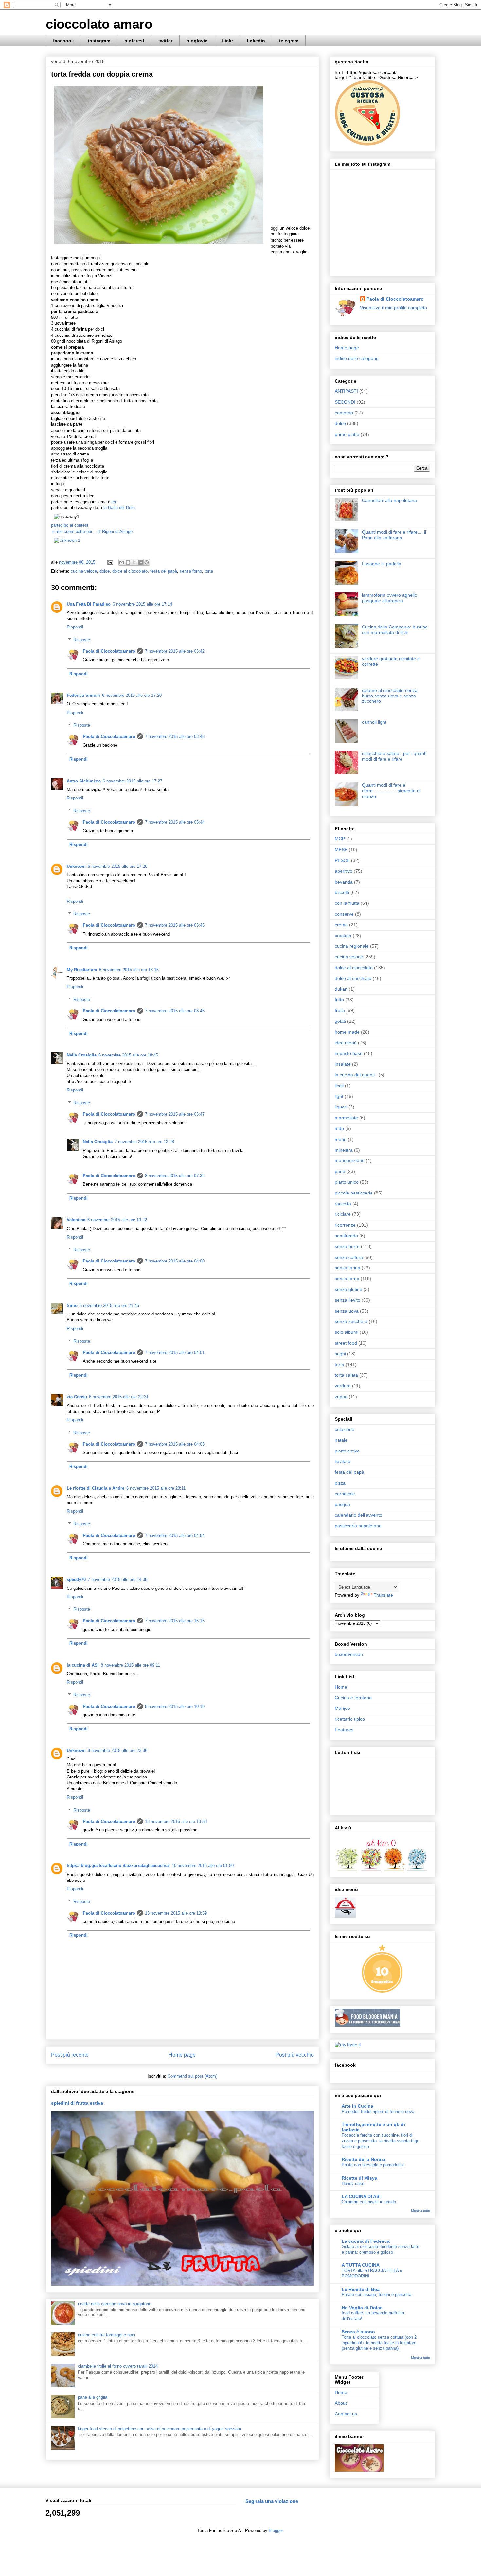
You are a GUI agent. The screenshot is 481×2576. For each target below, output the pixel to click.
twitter (165, 41)
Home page (182, 2055)
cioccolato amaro (99, 24)
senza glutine (348, 1289)
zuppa (341, 1397)
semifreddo (346, 1236)
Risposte (82, 640)
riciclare (343, 1214)
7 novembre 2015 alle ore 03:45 (175, 925)
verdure (343, 1386)
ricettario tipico (350, 1719)
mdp (339, 1128)
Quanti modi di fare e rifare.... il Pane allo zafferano (394, 535)
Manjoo (342, 1708)
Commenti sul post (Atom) (192, 2076)
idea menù (346, 1043)
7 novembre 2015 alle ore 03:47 (175, 1114)
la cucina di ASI (83, 1665)
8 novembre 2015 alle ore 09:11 (130, 1665)
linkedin (256, 41)
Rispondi (75, 627)
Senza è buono (358, 2332)
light (339, 1096)
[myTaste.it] (348, 2045)
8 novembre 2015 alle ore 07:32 (175, 1176)
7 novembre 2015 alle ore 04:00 (175, 1261)
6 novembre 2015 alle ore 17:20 (132, 695)
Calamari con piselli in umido (369, 2202)
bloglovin (197, 41)
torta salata (346, 1375)
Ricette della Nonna (364, 2159)
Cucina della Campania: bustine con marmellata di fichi (395, 630)
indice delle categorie (357, 358)
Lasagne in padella (382, 564)
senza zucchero (351, 1321)
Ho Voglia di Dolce (362, 2308)
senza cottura (349, 1257)
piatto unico (347, 1182)
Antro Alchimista (84, 781)
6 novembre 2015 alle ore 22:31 (119, 1397)
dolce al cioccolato (130, 571)
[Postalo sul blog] (128, 562)
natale (341, 1440)
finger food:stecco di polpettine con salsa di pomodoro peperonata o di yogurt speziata (160, 2429)
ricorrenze (345, 1225)
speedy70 (76, 1580)
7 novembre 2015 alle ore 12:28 (144, 1142)
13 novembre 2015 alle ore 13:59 (176, 1913)
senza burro (347, 1246)
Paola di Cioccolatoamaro (109, 651)
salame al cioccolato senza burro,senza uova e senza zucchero (390, 696)
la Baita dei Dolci (119, 508)
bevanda (344, 882)
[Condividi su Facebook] (140, 562)
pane (340, 1171)
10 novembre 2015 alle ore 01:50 (203, 1866)
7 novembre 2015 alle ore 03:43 (175, 737)
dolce (105, 571)
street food (346, 1343)
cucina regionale (352, 946)
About (341, 2403)
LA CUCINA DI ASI (361, 2196)
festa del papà (164, 571)
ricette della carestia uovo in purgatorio (115, 2304)
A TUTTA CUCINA (361, 2265)
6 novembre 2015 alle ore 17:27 (133, 781)
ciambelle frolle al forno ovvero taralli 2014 (118, 2366)
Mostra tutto (420, 2211)
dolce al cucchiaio (353, 978)
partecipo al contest (70, 525)
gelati (340, 1021)
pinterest (134, 41)
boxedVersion (349, 1654)
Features (344, 1730)
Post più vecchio (295, 2055)
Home (341, 1687)
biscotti (342, 892)
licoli (339, 1086)
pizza (340, 1483)
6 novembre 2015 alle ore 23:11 (156, 1488)
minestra (344, 1150)
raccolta (343, 1204)
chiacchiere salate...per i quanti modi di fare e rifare (394, 756)
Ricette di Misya (359, 2178)
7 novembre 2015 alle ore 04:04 (175, 1535)
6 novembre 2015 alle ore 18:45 (128, 1055)
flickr (227, 41)
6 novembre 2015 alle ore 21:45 (109, 1305)
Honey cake (353, 2183)
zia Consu (77, 1397)
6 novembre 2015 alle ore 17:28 (117, 866)
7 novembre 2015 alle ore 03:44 (175, 822)
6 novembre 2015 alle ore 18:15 (129, 970)
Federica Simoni (83, 695)
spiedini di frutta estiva (77, 2103)
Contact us (346, 2414)
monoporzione (350, 1160)
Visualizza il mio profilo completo (393, 308)
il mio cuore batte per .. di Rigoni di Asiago (92, 532)
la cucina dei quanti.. (356, 1075)
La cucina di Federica (366, 2241)
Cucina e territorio (353, 1698)
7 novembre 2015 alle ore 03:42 (175, 651)
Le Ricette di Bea (361, 2289)
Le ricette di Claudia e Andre (96, 1488)
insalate (343, 1064)
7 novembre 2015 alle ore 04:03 (175, 1444)
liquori (341, 1107)
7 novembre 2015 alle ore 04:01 (175, 1353)
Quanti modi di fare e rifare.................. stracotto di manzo (391, 791)
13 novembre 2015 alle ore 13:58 (176, 1821)
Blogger (276, 2530)
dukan (341, 989)
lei (113, 502)
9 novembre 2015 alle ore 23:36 (117, 1751)
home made (347, 1032)
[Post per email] (110, 562)
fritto (339, 1000)
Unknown (76, 866)
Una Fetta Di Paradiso (89, 604)
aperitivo (344, 871)
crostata (343, 936)
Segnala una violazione (272, 2501)
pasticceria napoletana (358, 1526)
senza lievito (347, 1300)
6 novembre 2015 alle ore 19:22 (117, 1220)
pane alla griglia (93, 2397)
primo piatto (347, 434)
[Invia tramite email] (122, 562)
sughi (340, 1354)
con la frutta (347, 903)
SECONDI (345, 402)
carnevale (345, 1494)
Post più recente (70, 2055)
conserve (344, 914)
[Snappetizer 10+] (383, 1992)
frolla (340, 1010)
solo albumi (347, 1332)
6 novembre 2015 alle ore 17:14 (142, 604)
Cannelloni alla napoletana (389, 500)
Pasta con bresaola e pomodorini (373, 2165)
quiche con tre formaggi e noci (107, 2335)
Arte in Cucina (357, 2106)
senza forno (191, 571)
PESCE (342, 860)
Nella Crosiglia (82, 1055)
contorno (344, 413)
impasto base (349, 1053)
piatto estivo (347, 1451)
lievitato (343, 1461)
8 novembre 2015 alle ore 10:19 (175, 1706)
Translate (383, 1595)
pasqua (342, 1504)
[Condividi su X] (134, 562)
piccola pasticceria (354, 1193)
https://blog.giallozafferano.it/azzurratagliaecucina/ (118, 1866)
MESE (341, 850)
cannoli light (374, 722)
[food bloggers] (367, 2025)
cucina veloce (84, 571)
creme (341, 925)
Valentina (76, 1220)
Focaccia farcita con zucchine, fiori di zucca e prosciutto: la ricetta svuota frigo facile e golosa (380, 2141)
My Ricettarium (82, 970)
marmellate (346, 1118)
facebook (63, 41)
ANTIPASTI (346, 391)
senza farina (347, 1268)
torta (209, 571)
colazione (345, 1429)
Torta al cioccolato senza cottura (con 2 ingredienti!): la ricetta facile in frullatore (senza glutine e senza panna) (379, 2343)
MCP (340, 839)
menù (341, 1139)
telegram (289, 41)
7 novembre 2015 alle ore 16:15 (175, 1621)
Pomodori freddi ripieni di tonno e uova (378, 2112)
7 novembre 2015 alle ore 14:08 (117, 1580)
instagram (99, 41)
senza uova (347, 1311)
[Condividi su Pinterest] (147, 562)
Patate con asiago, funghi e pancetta (376, 2295)
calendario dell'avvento (358, 1515)
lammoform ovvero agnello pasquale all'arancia (390, 598)
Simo (72, 1305)
